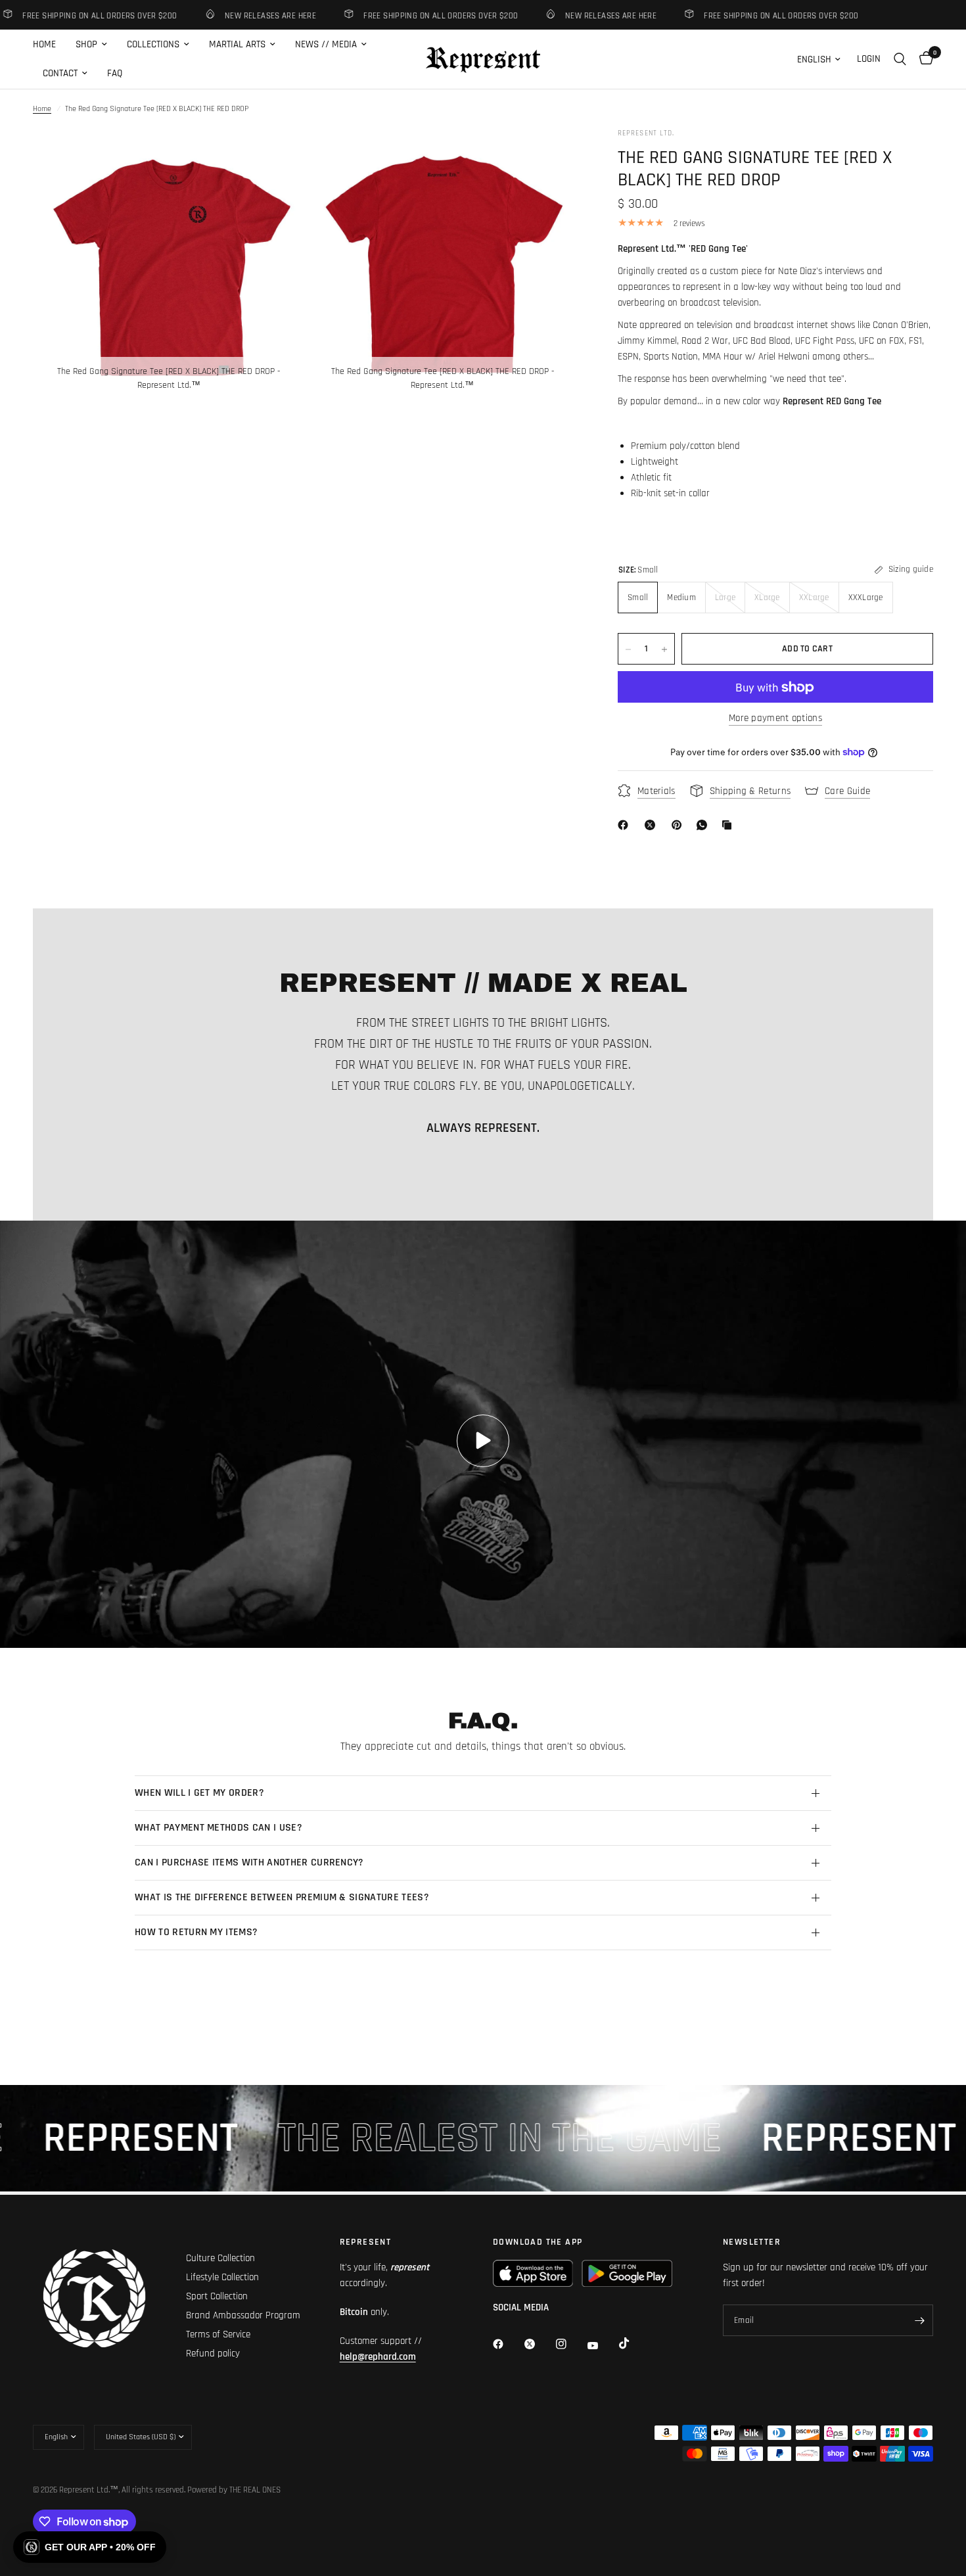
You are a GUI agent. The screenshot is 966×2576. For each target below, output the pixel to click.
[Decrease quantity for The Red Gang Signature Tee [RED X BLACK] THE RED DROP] (628, 649)
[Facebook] (626, 825)
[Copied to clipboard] (729, 825)
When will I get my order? (199, 1793)
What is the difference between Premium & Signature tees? (282, 1897)
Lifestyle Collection (222, 2277)
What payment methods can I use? (218, 1828)
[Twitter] (539, 2344)
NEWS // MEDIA (326, 44)
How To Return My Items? (196, 1932)
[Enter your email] (920, 2320)
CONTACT (60, 73)
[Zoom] (277, 156)
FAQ (115, 73)
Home (42, 109)
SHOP (86, 44)
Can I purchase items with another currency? (249, 1862)
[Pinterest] (679, 825)
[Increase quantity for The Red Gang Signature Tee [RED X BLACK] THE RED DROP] (664, 649)
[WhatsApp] (704, 825)
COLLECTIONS (153, 44)
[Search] (900, 59)
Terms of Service (218, 2334)
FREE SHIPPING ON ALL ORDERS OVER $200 (400, 15)
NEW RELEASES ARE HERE (230, 15)
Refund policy (213, 2354)
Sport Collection (217, 2296)
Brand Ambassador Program (243, 2315)
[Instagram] (570, 2344)
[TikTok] (633, 2343)
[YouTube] (602, 2346)
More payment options (775, 719)
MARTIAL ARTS (237, 44)
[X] (653, 825)
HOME (44, 44)
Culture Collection (220, 2258)
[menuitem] (49, 45)
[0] (923, 59)
